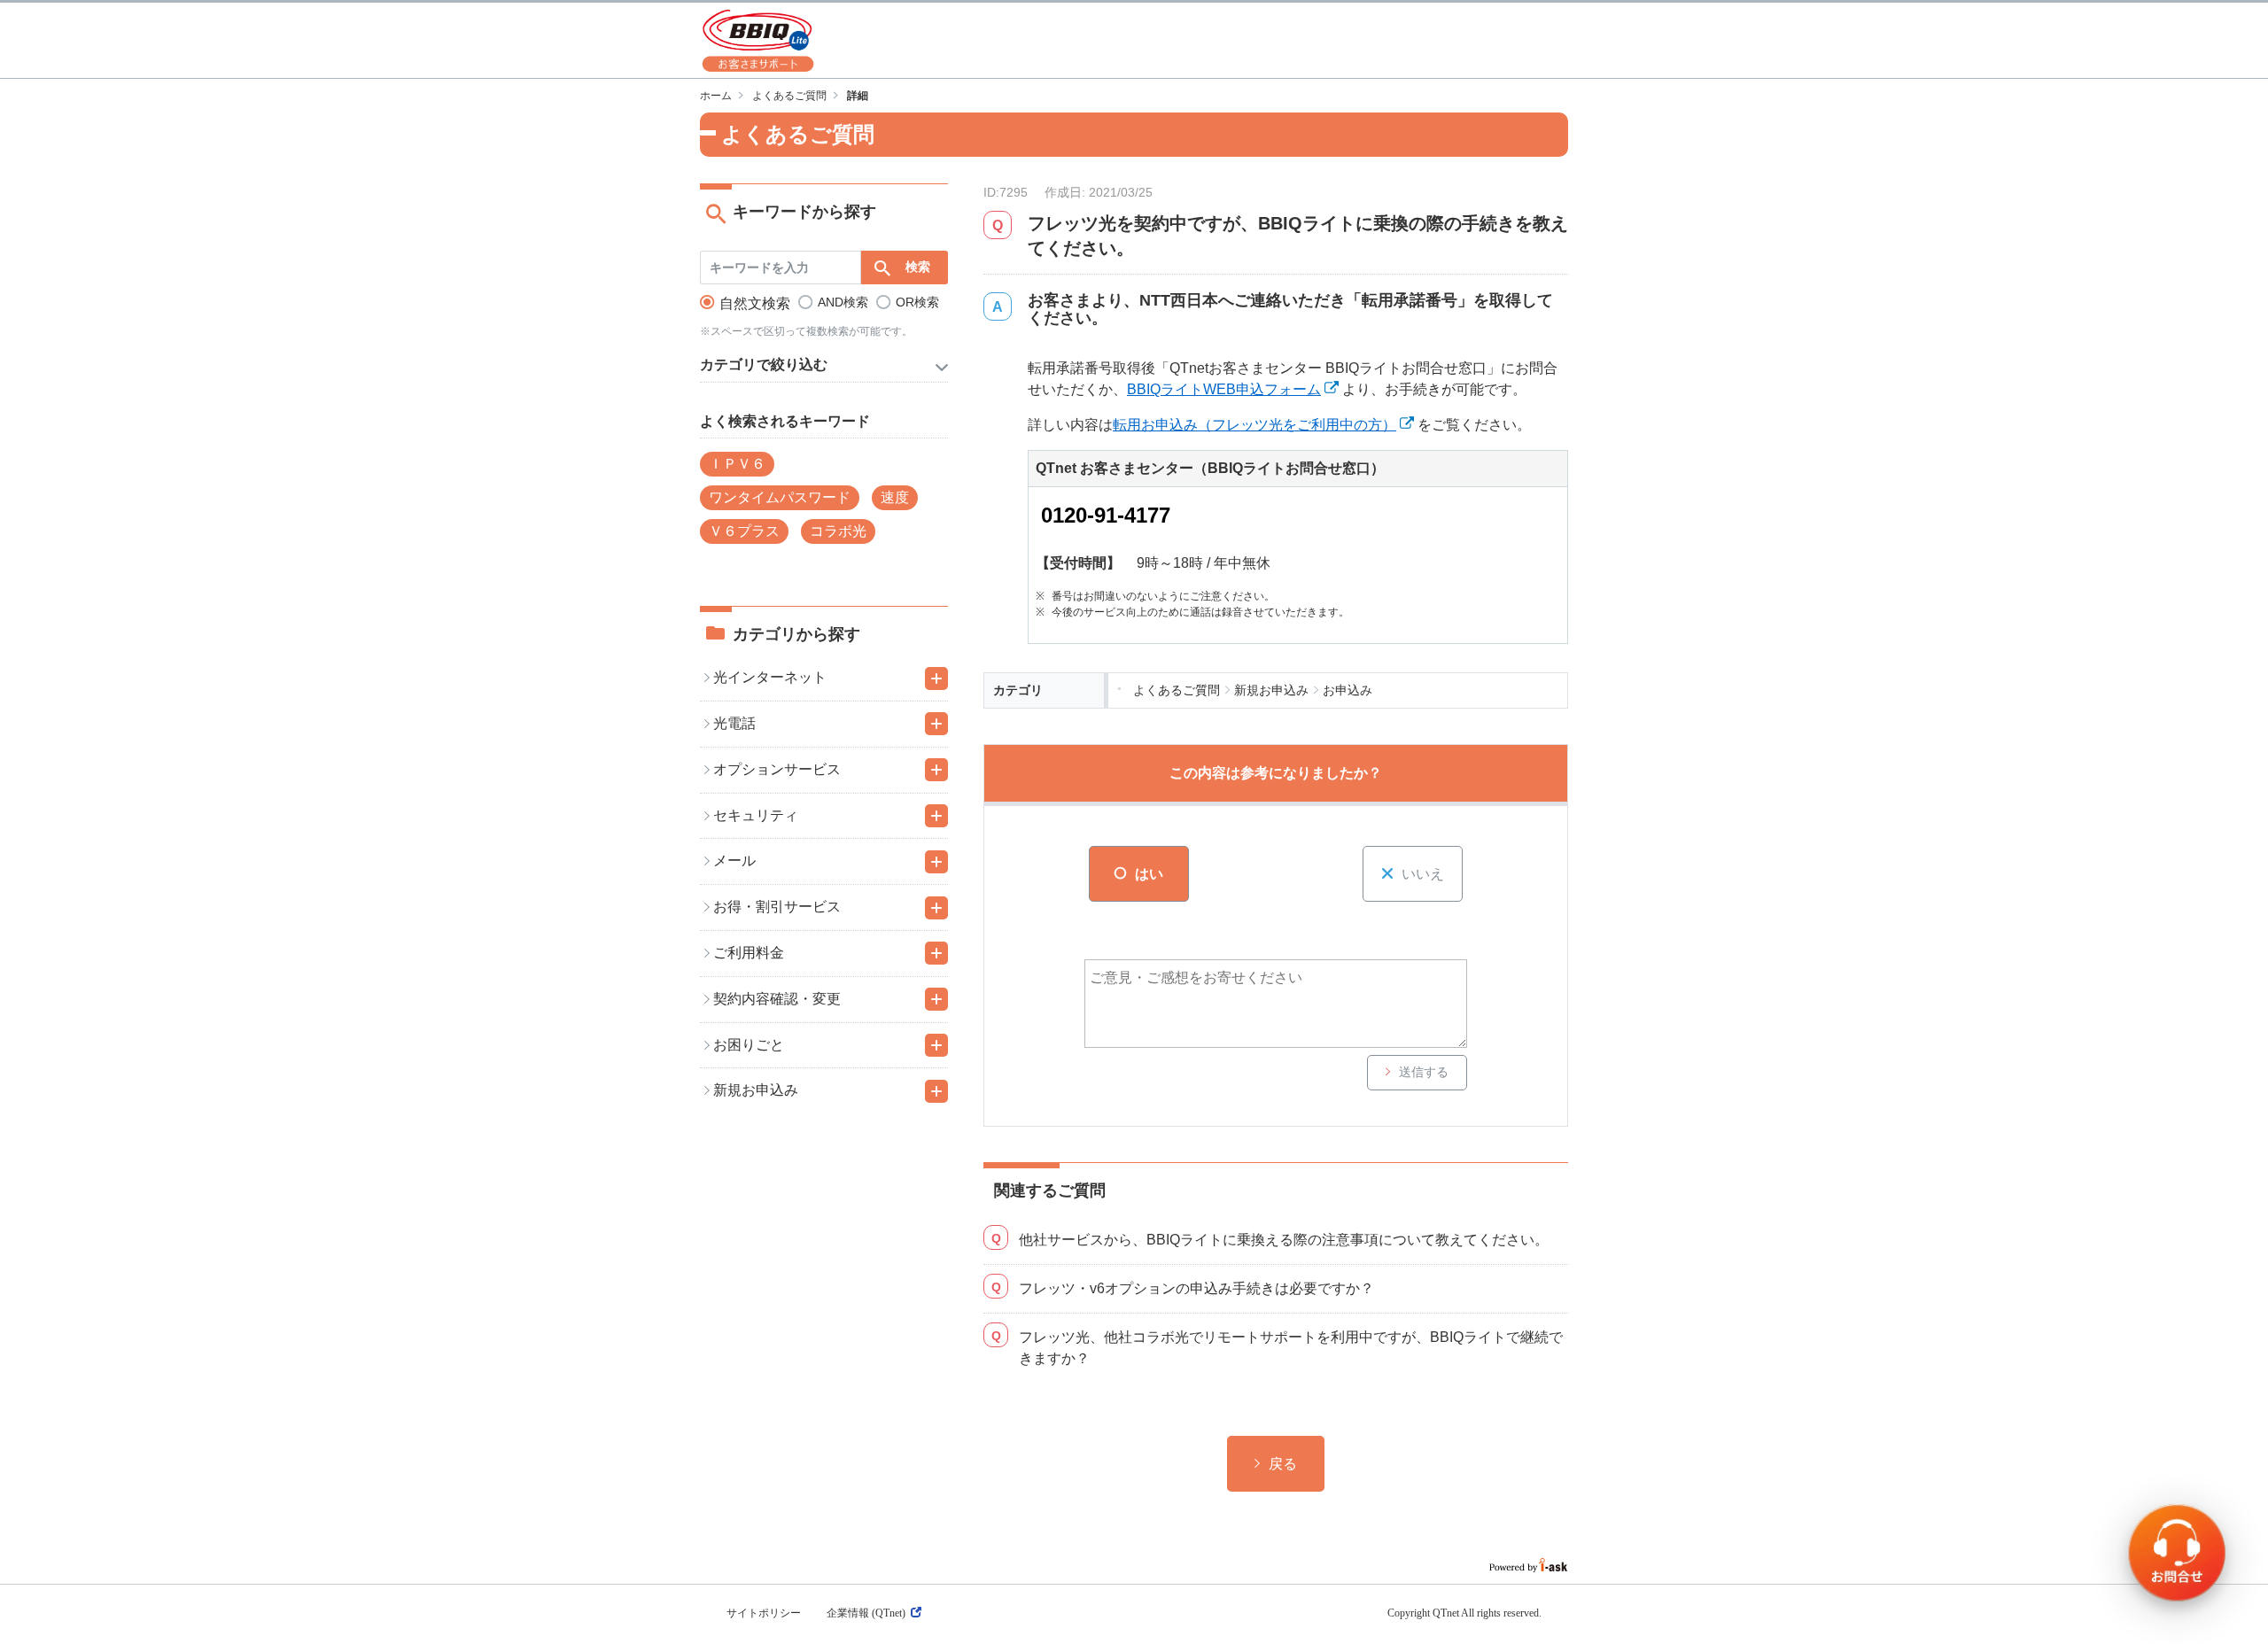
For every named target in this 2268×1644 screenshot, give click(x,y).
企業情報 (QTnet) (866, 1613)
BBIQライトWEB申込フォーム (1224, 389)
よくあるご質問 (789, 96)
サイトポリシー (764, 1613)
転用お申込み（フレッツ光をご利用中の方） (1254, 425)
